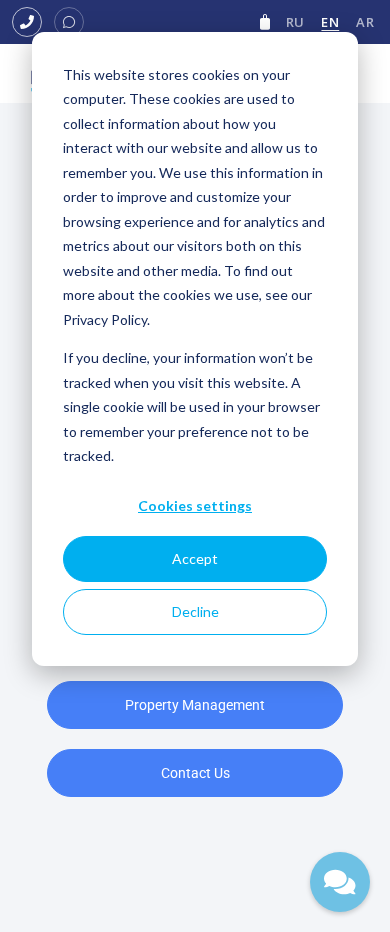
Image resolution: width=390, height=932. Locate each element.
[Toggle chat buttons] (340, 882)
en (330, 22)
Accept (195, 558)
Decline (195, 611)
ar (365, 22)
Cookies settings (195, 505)
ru (295, 22)
